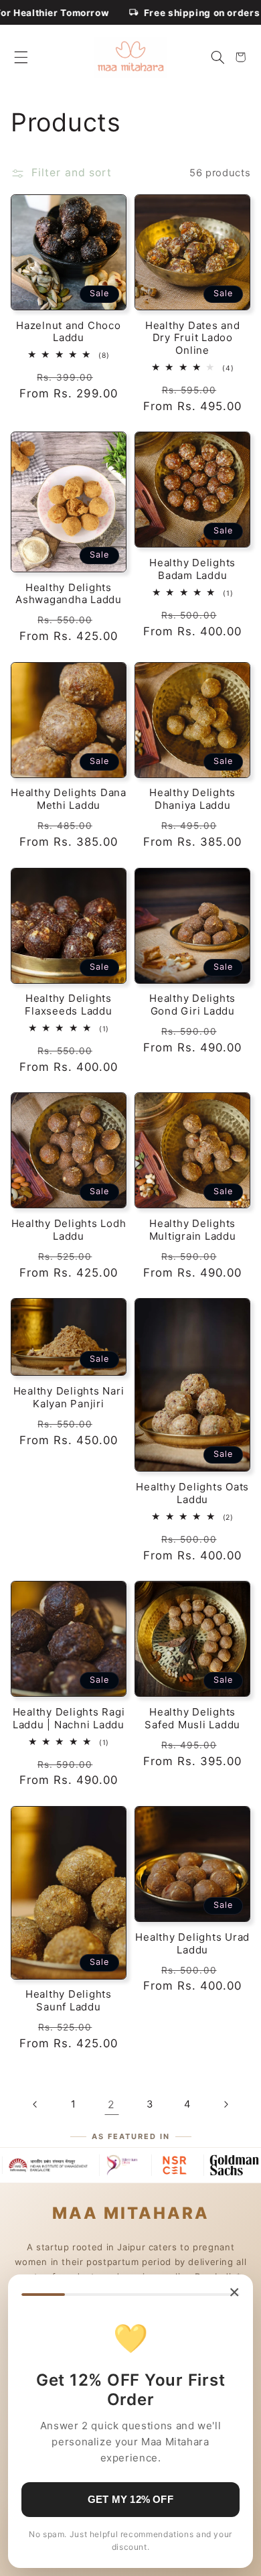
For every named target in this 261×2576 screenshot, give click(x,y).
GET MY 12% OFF (130, 2499)
